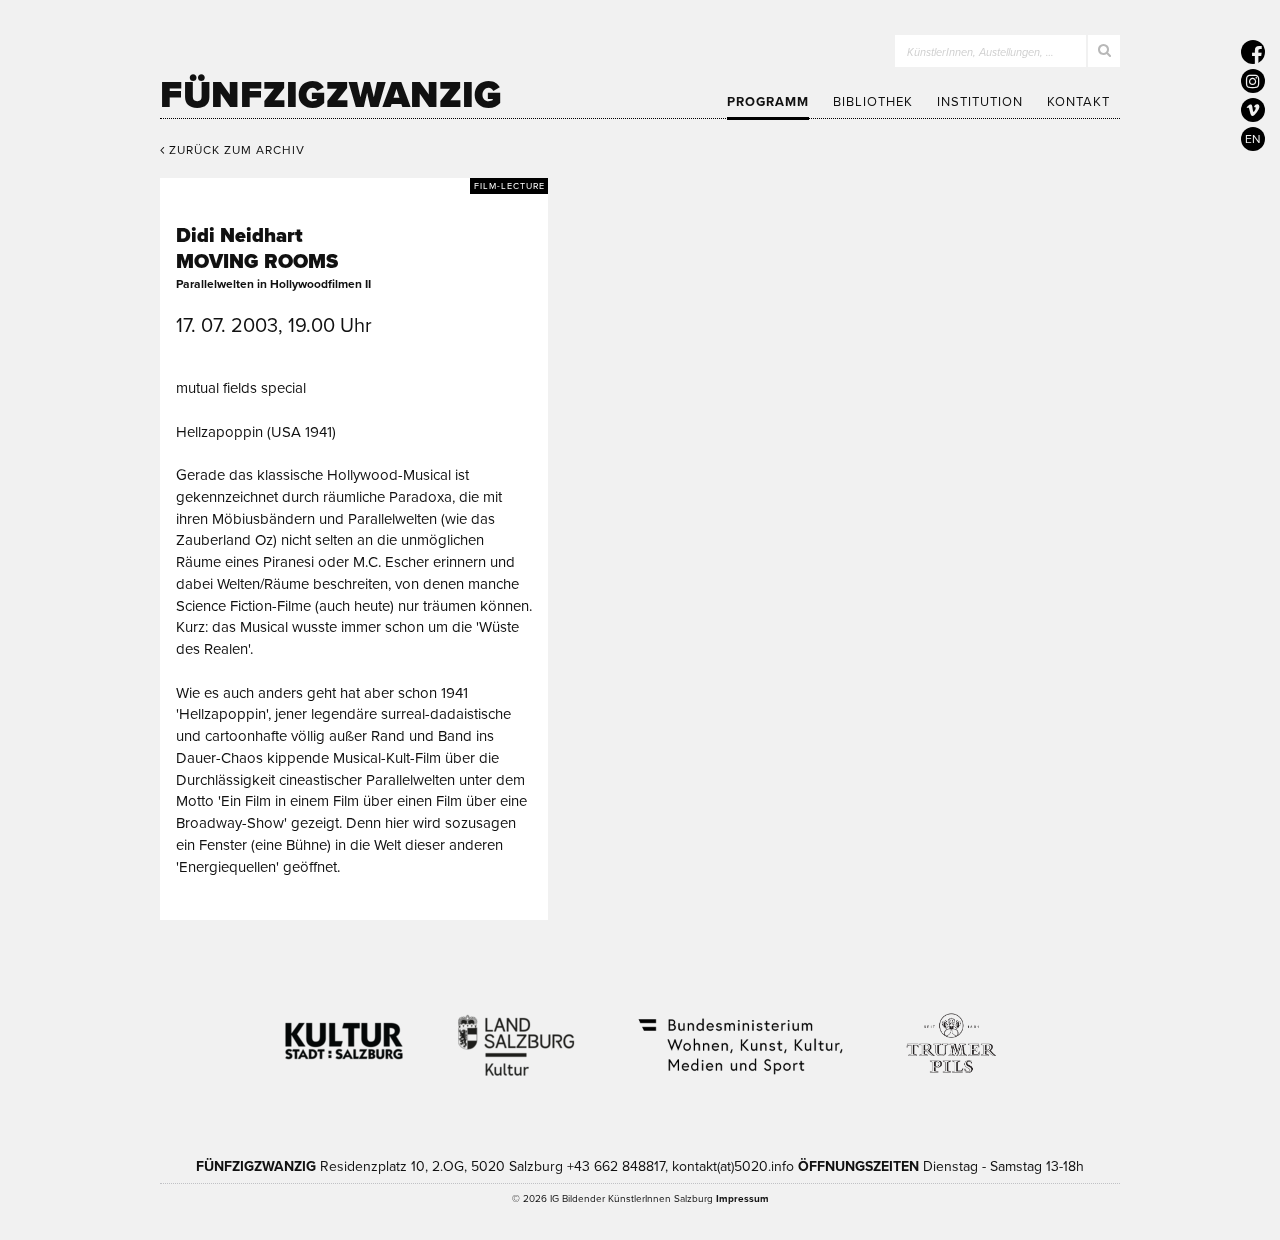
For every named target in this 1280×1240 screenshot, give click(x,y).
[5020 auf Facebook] (1253, 52)
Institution (980, 102)
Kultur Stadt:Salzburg (344, 1033)
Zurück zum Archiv (235, 150)
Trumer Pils (950, 1033)
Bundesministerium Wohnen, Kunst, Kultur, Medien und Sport (739, 1033)
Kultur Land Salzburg (516, 1033)
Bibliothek (873, 102)
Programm (768, 102)
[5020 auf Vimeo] (1253, 110)
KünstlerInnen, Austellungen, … (980, 52)
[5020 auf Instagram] (1253, 81)
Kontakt (1078, 102)
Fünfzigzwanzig (331, 95)
